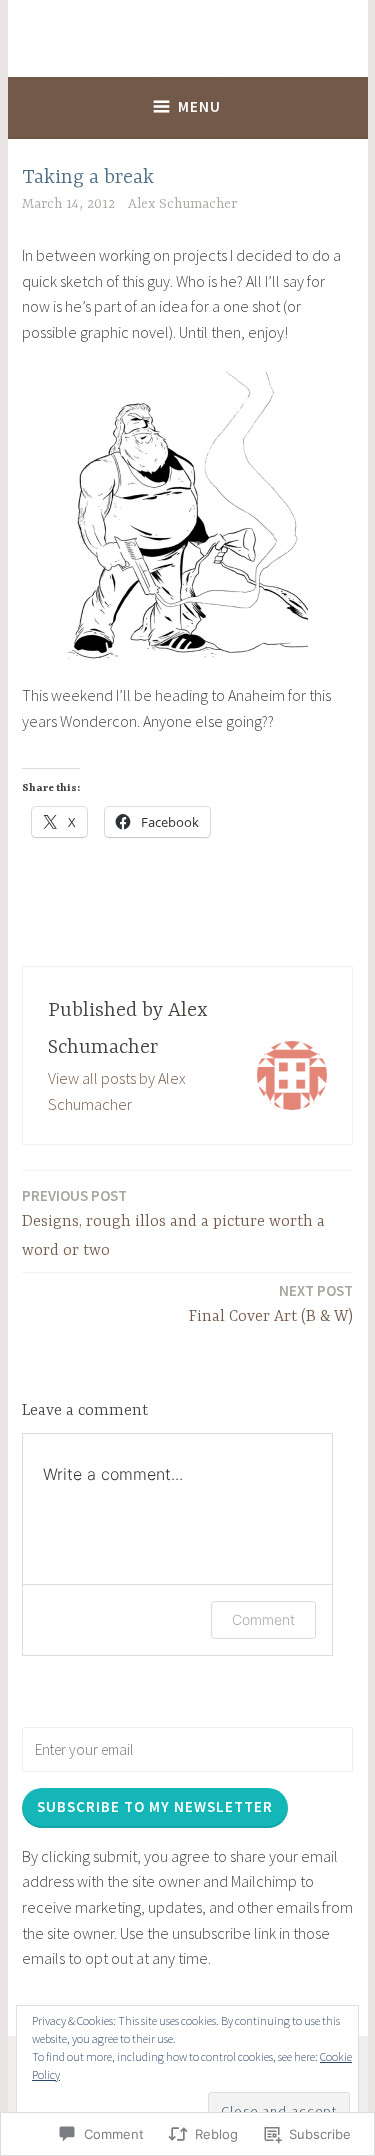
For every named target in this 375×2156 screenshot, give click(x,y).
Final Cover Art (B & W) (271, 1303)
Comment (263, 1619)
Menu (199, 106)
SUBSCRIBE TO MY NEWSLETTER (155, 1806)
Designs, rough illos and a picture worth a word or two (173, 1223)
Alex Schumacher (182, 204)
